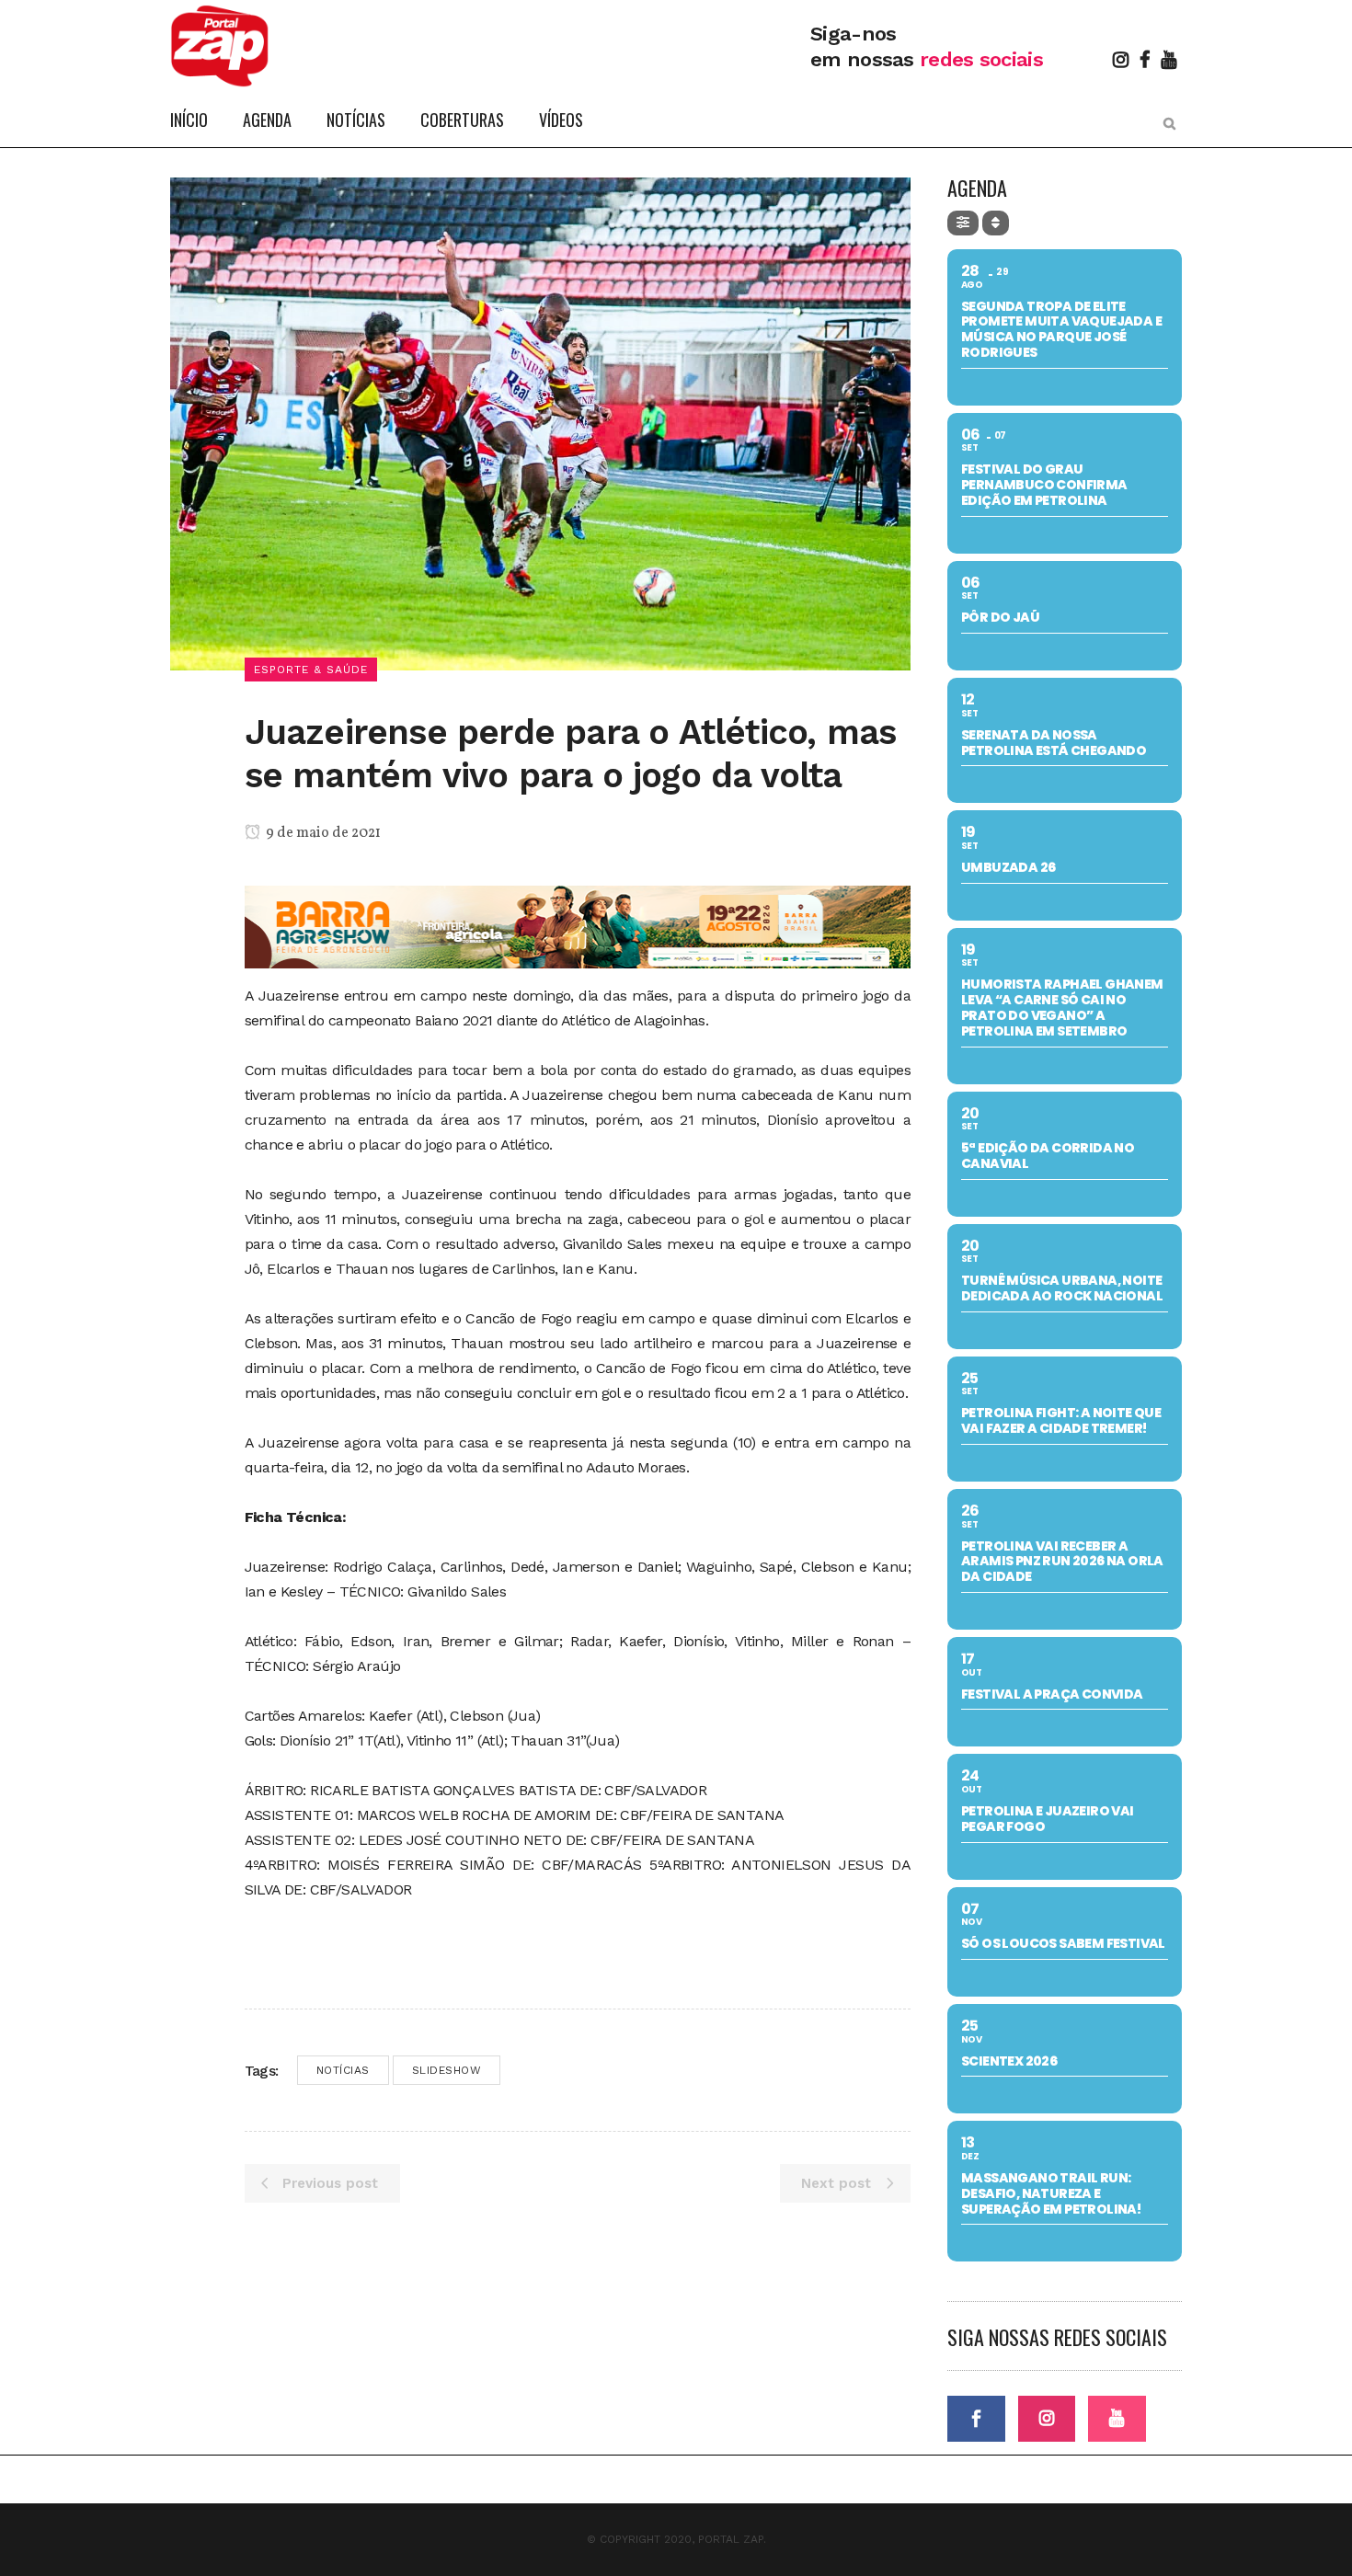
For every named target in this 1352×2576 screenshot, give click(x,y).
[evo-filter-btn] (963, 223)
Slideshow (447, 2070)
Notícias (343, 2070)
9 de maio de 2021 (322, 833)
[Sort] (996, 223)
